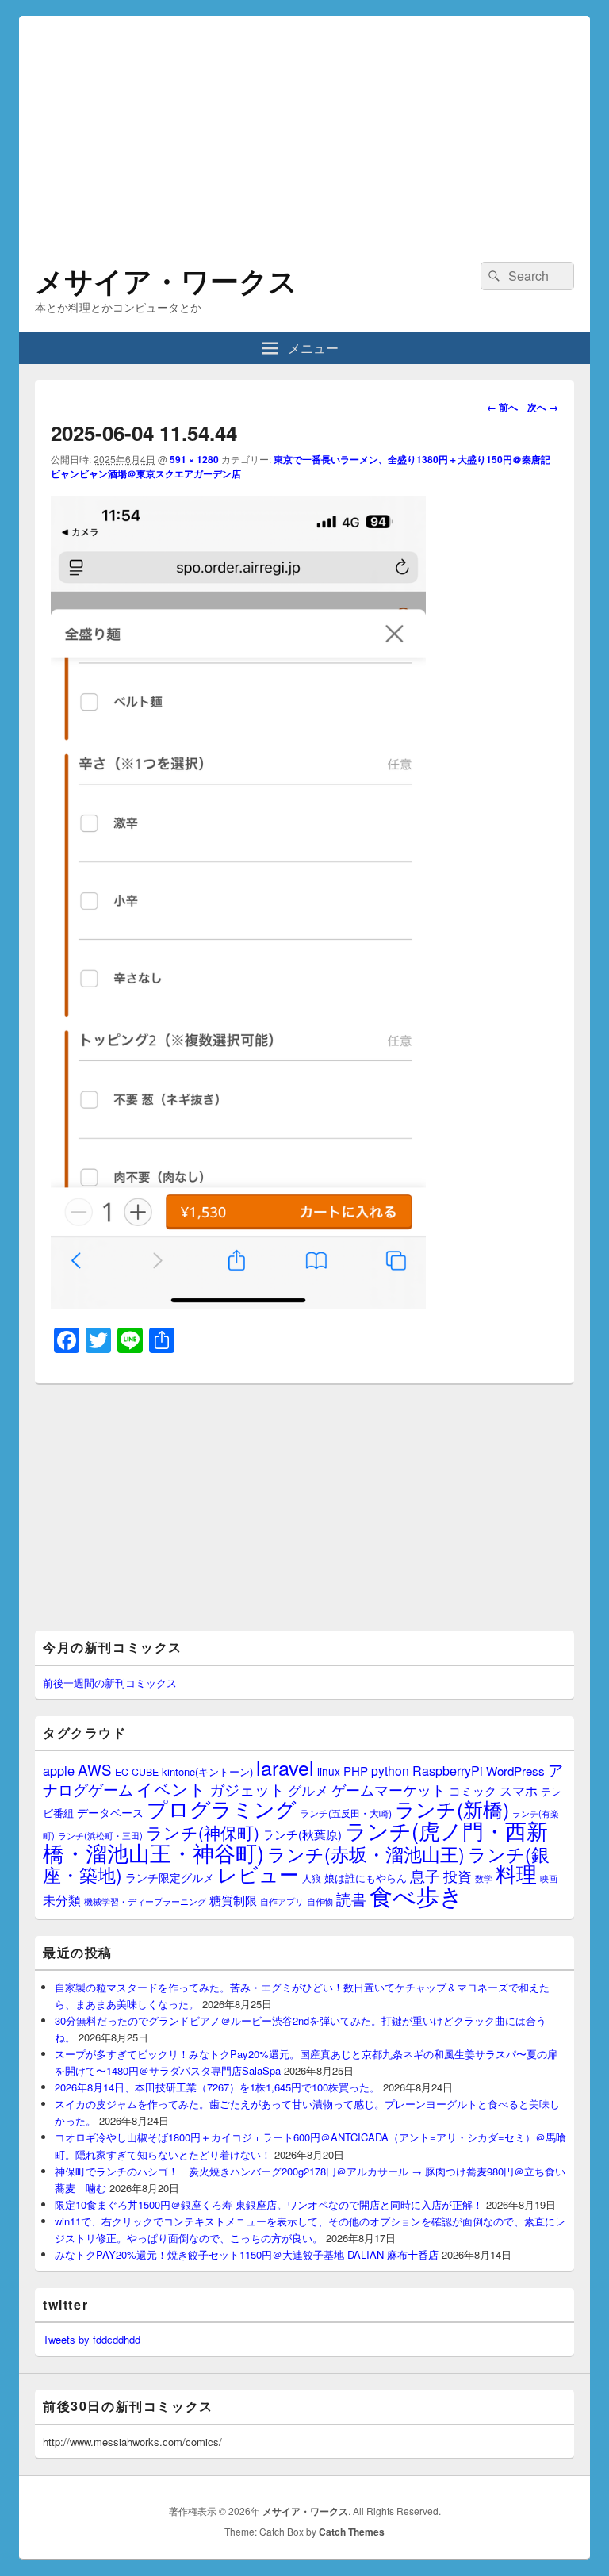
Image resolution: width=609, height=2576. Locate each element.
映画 (549, 1878)
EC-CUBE (137, 1772)
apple (59, 1770)
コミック (473, 1790)
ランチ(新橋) (452, 1808)
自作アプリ (282, 1901)
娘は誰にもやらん (366, 1878)
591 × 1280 (194, 459)
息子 (425, 1875)
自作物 (320, 1901)
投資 (458, 1876)
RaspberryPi (448, 1770)
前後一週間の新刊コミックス (110, 1683)
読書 (351, 1898)
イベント (171, 1788)
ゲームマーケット (389, 1789)
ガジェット (247, 1789)
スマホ (519, 1790)
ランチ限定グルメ (170, 1877)
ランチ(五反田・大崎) (346, 1813)
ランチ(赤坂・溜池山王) (366, 1853)
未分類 (62, 1899)
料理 (516, 1873)
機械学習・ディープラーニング (145, 1901)
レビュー (258, 1874)
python (390, 1770)
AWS (95, 1769)
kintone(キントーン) (207, 1771)
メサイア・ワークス (166, 280)
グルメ (308, 1790)
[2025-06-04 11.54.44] (238, 1304)
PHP (356, 1771)
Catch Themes (352, 2532)
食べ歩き (416, 1895)
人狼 (312, 1878)
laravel (285, 1767)
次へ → (543, 407)
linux (329, 1771)
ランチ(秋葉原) (302, 1834)
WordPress (515, 1771)
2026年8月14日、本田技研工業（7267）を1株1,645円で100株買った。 (217, 2087)
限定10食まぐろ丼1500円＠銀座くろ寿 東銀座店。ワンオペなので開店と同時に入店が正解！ (269, 2204)
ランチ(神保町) (203, 1832)
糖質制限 (233, 1900)
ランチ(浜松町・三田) (100, 1835)
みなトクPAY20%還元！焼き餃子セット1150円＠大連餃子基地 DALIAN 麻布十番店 (247, 2254)
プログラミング (222, 1808)
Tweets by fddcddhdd (92, 2339)
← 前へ (502, 407)
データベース (110, 1812)
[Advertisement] (304, 127)
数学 (484, 1878)
